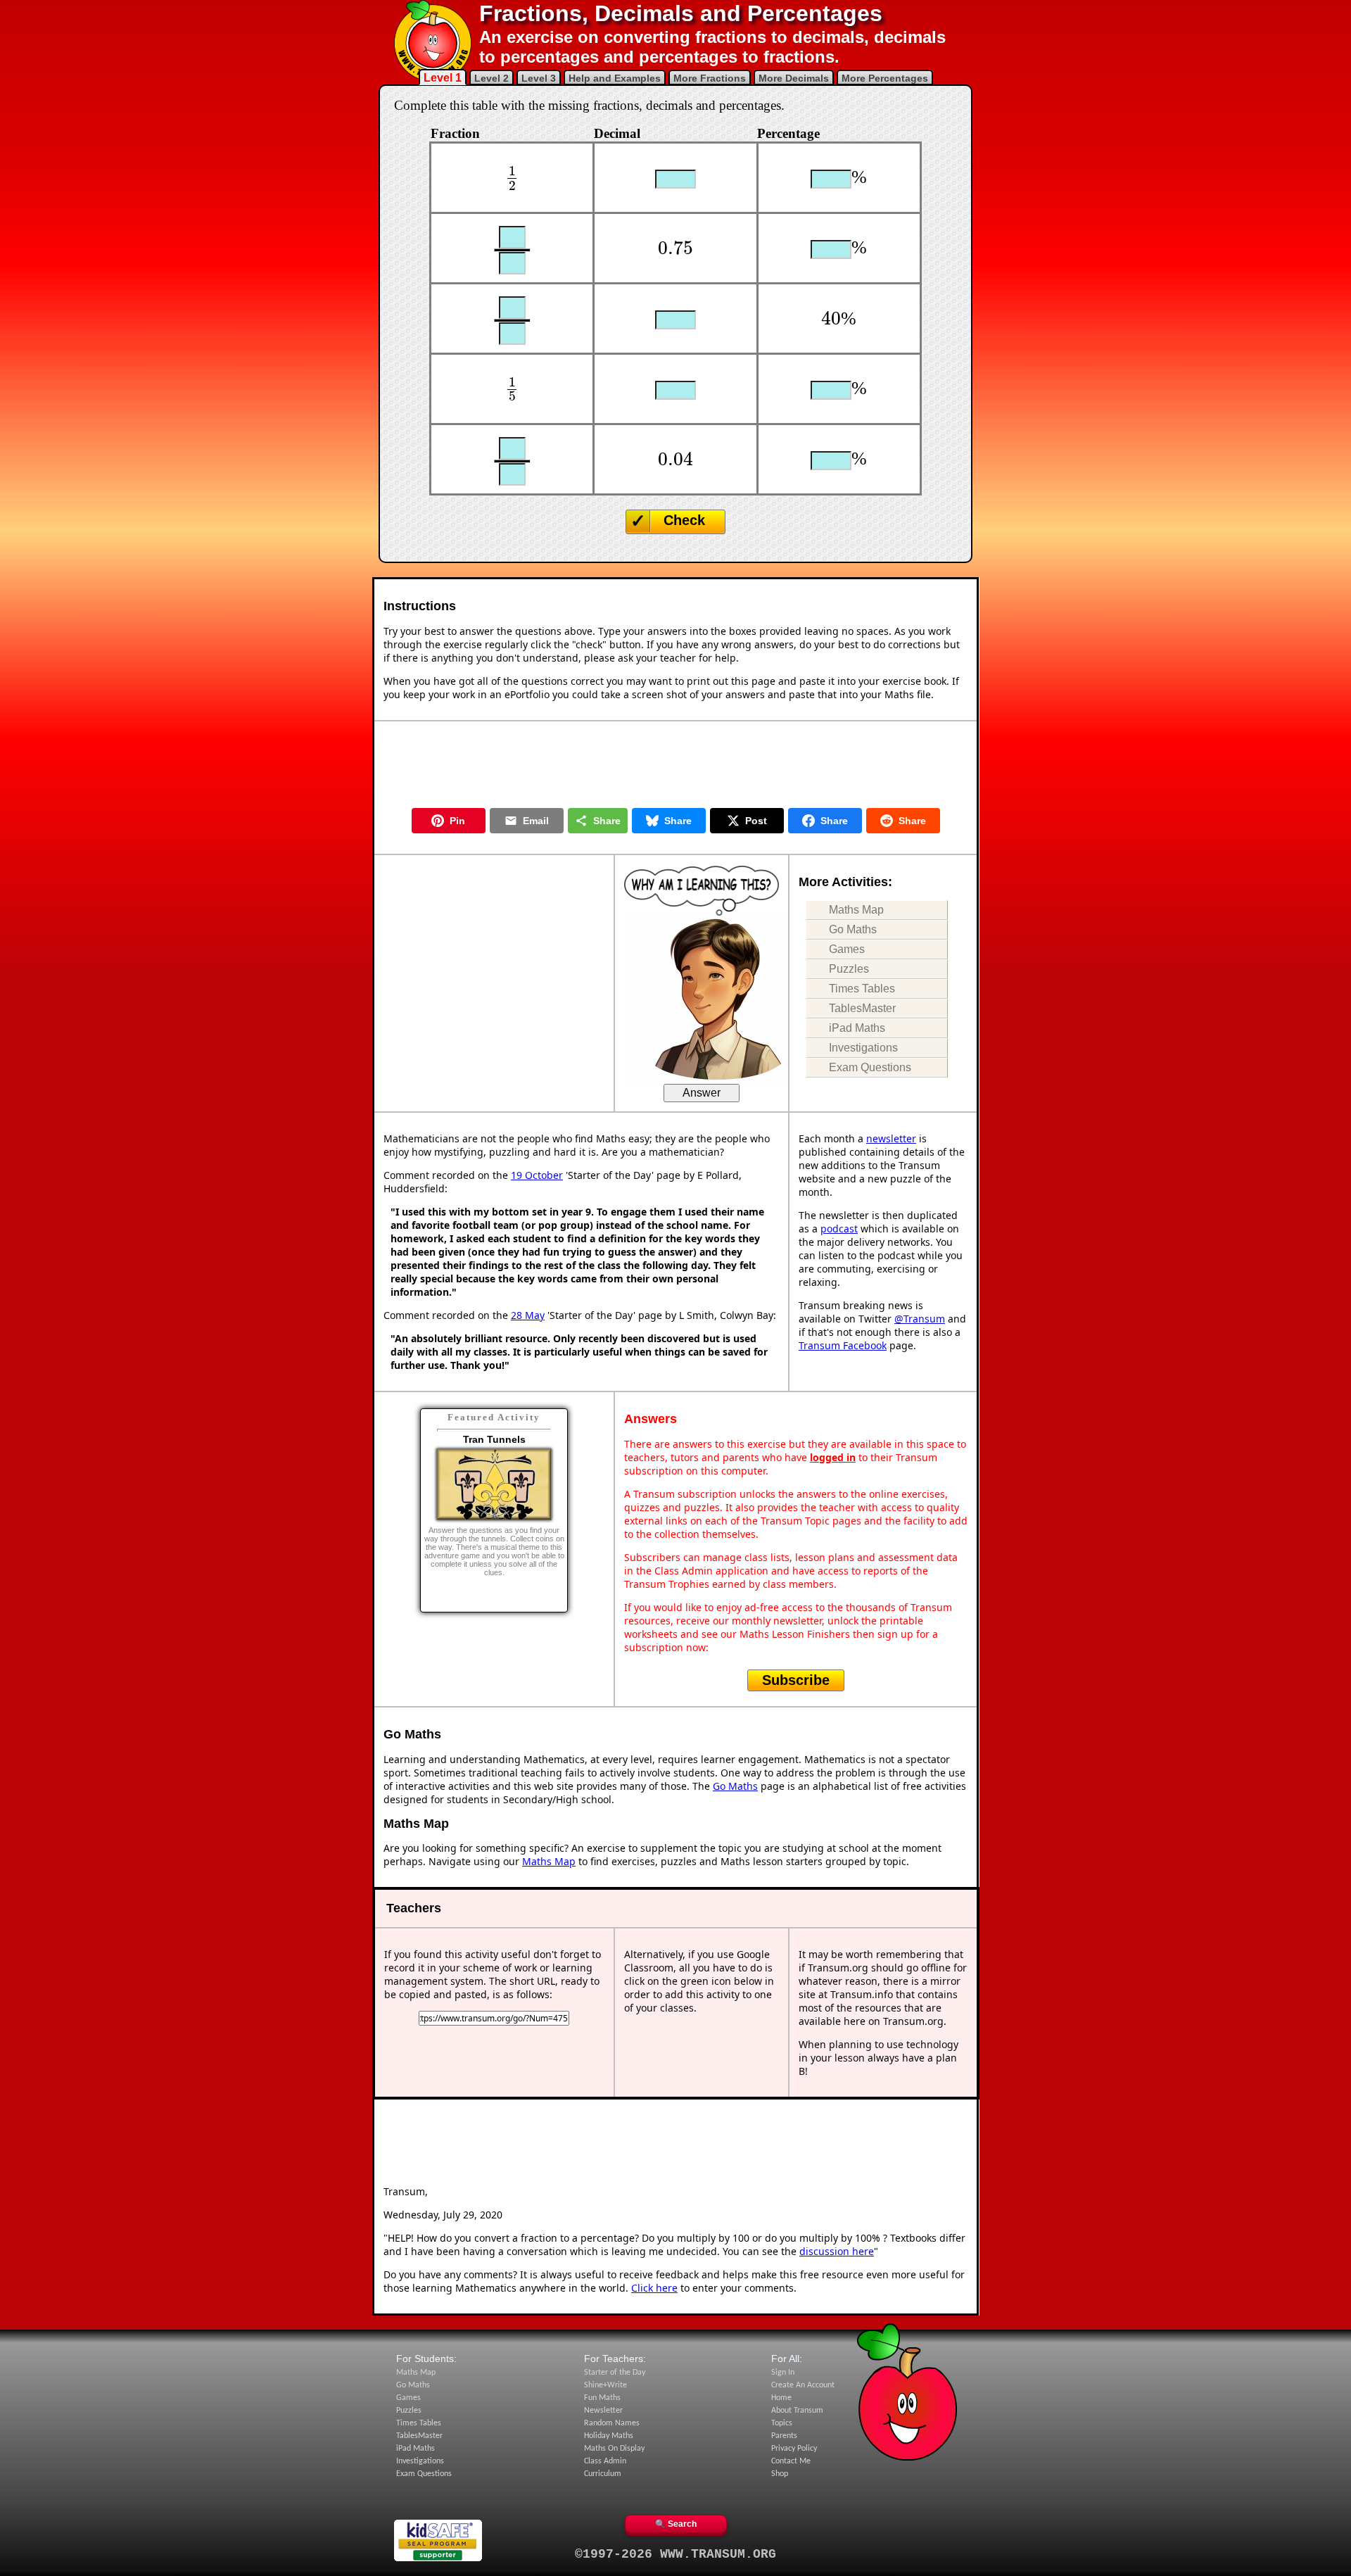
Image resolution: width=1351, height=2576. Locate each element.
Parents (784, 2436)
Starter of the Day (615, 2373)
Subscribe (796, 1680)
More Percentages (885, 78)
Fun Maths (602, 2398)
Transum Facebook (843, 1345)
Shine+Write (605, 2385)
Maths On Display (614, 2449)
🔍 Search (676, 2524)
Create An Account (803, 2385)
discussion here (837, 2251)
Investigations (863, 1048)
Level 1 (443, 78)
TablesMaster (862, 1008)
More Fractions (710, 78)
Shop (780, 2474)
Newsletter (603, 2411)
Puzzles (849, 969)
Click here (654, 2288)
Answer (702, 1093)
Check (684, 520)
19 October (537, 1175)
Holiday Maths (609, 2436)
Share (607, 821)
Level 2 (491, 78)
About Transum (797, 2411)
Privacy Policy (794, 2449)
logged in (833, 1457)
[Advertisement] (675, 762)
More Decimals (794, 78)
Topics (782, 2423)
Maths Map (856, 910)
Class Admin (605, 2461)
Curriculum (603, 2474)
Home (781, 2398)
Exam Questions (870, 1067)
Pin (457, 821)
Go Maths (853, 929)
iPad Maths (857, 1028)
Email (536, 821)
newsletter (891, 1138)
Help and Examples (615, 78)
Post (756, 821)
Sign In (783, 2373)
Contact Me (791, 2461)
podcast (839, 1229)
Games (847, 949)
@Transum (920, 1319)
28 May (528, 1315)
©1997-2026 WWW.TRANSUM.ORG (675, 2554)
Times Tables (862, 989)
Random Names (612, 2423)
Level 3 (539, 78)
